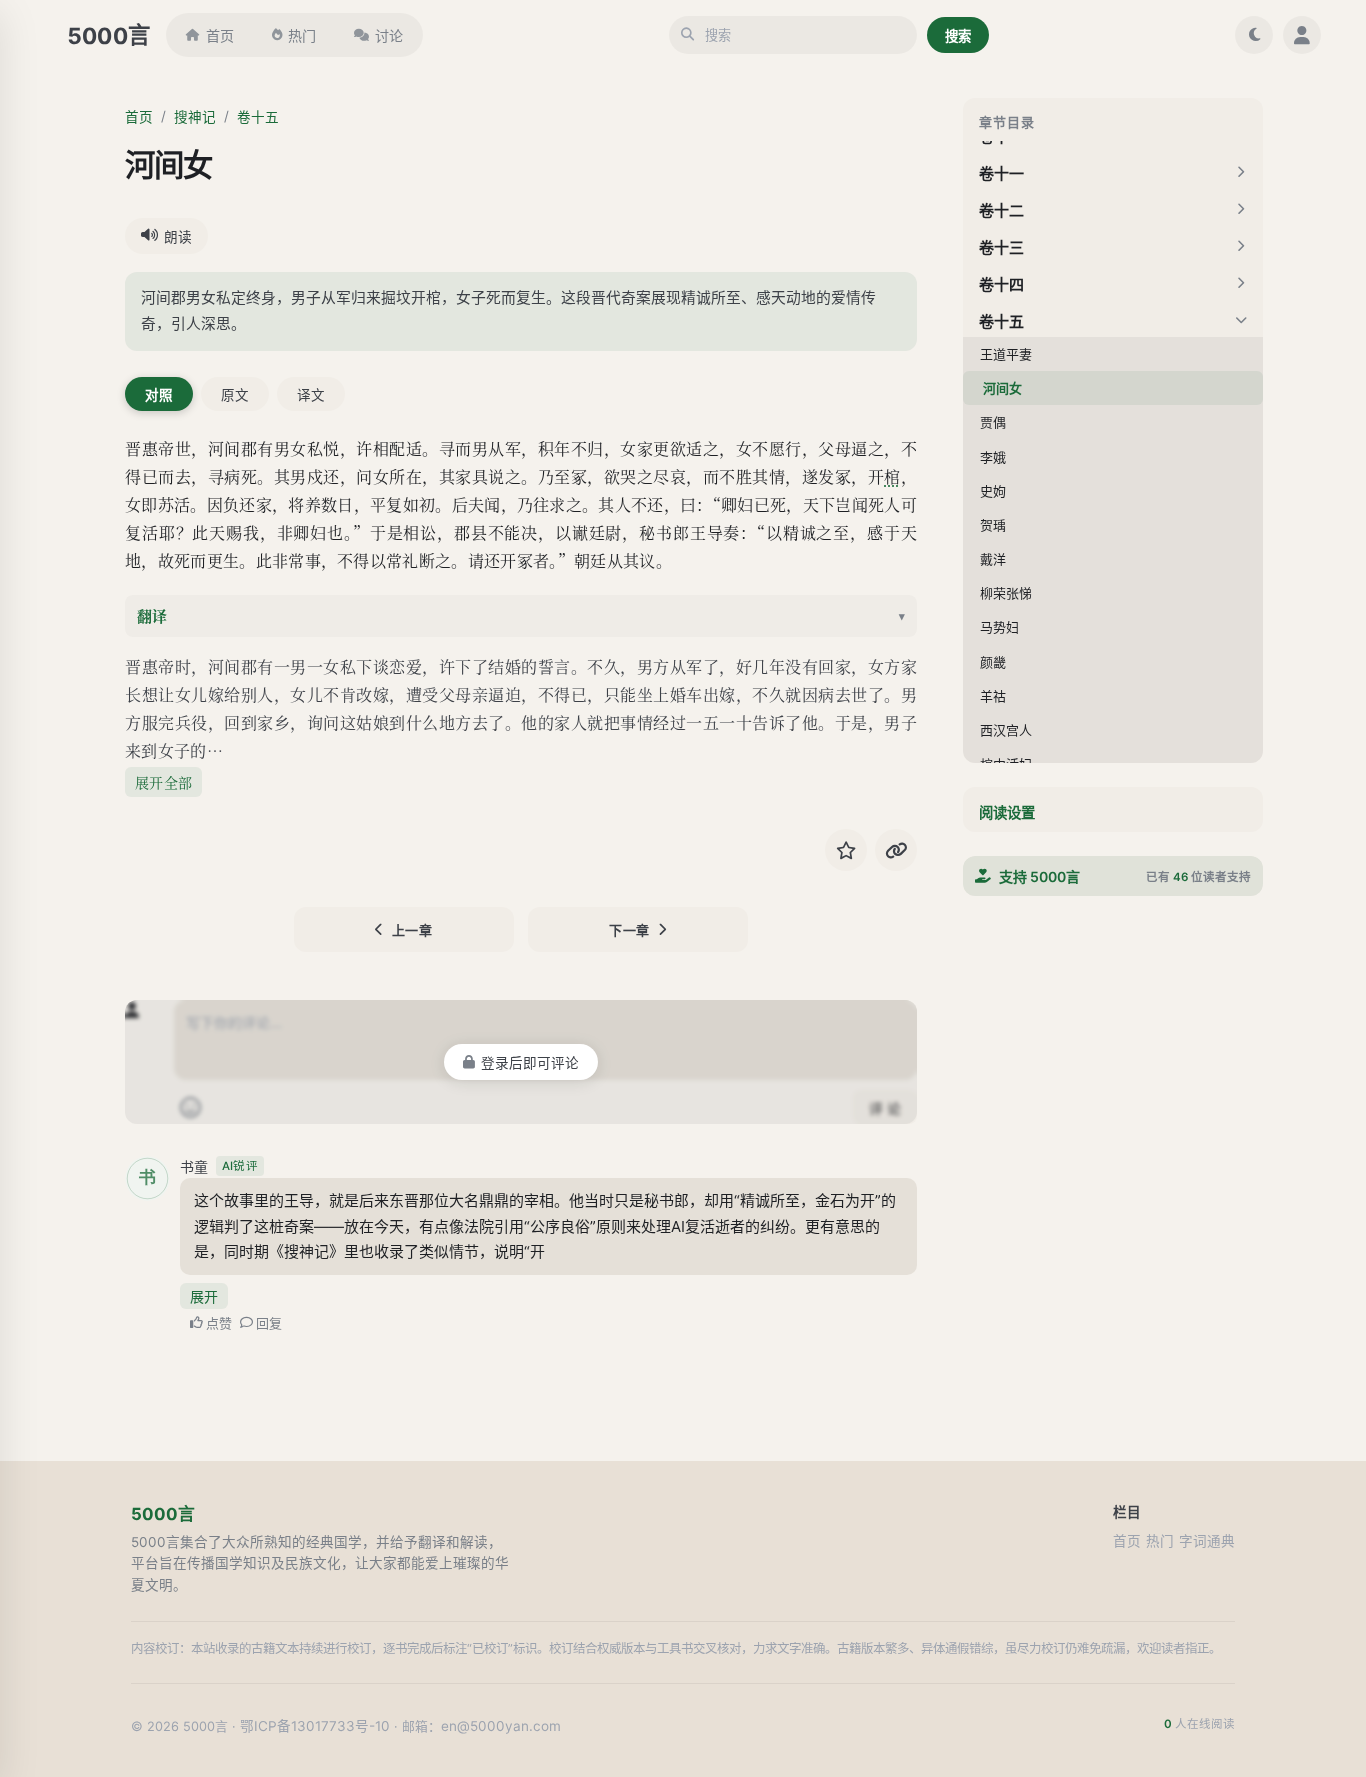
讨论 (389, 35)
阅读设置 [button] (1007, 812)
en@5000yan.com (501, 1726)
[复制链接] (896, 850)
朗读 (178, 237)
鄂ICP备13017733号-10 (315, 1726)
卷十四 (1001, 284)
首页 (220, 35)
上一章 (412, 930)
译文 (311, 395)
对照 (159, 395)
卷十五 (258, 117)
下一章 (629, 930)
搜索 (958, 36)
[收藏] (846, 850)
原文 (235, 395)
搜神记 (195, 117)
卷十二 (1001, 210)
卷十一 (1001, 173)
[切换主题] (1254, 35)
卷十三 (1001, 247)
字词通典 (1207, 1541)
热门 (302, 35)
